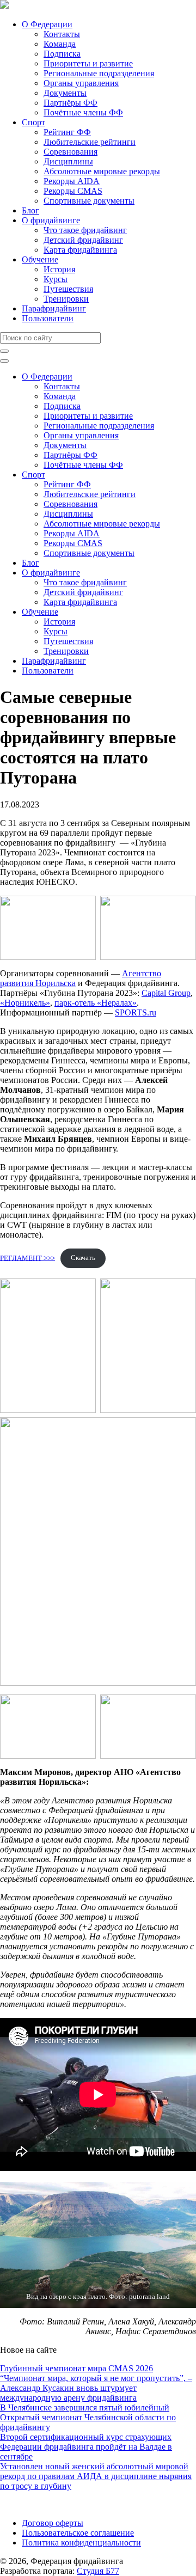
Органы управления (81, 83)
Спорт (33, 122)
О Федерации (47, 24)
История (59, 269)
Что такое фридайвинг (85, 230)
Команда (60, 44)
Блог (30, 210)
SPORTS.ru (136, 1012)
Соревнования (71, 152)
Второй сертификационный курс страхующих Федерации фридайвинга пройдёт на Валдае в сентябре (86, 2447)
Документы (65, 93)
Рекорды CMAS (73, 191)
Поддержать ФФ (31, 2504)
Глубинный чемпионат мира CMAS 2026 (76, 2368)
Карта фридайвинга (80, 250)
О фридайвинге (51, 220)
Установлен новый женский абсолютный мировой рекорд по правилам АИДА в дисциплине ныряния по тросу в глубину (96, 2476)
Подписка (62, 54)
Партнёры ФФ (71, 103)
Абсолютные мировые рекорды (102, 171)
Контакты (62, 34)
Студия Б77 (98, 2571)
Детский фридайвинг (83, 240)
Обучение (40, 259)
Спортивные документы (89, 201)
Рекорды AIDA (72, 181)
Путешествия (68, 289)
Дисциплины (68, 161)
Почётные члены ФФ (83, 112)
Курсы (56, 279)
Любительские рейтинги (90, 142)
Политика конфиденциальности (81, 2543)
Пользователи (48, 318)
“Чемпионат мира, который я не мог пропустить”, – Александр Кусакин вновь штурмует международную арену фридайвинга (96, 2388)
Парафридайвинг (54, 308)
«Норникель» (25, 1003)
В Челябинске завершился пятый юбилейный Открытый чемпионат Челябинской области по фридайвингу (88, 2417)
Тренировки (66, 299)
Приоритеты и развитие (88, 63)
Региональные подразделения (99, 73)
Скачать (83, 1258)
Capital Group (166, 993)
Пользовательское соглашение (78, 2533)
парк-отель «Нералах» (96, 1003)
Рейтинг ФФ (67, 132)
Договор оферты (53, 2523)
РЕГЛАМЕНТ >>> (27, 1258)
